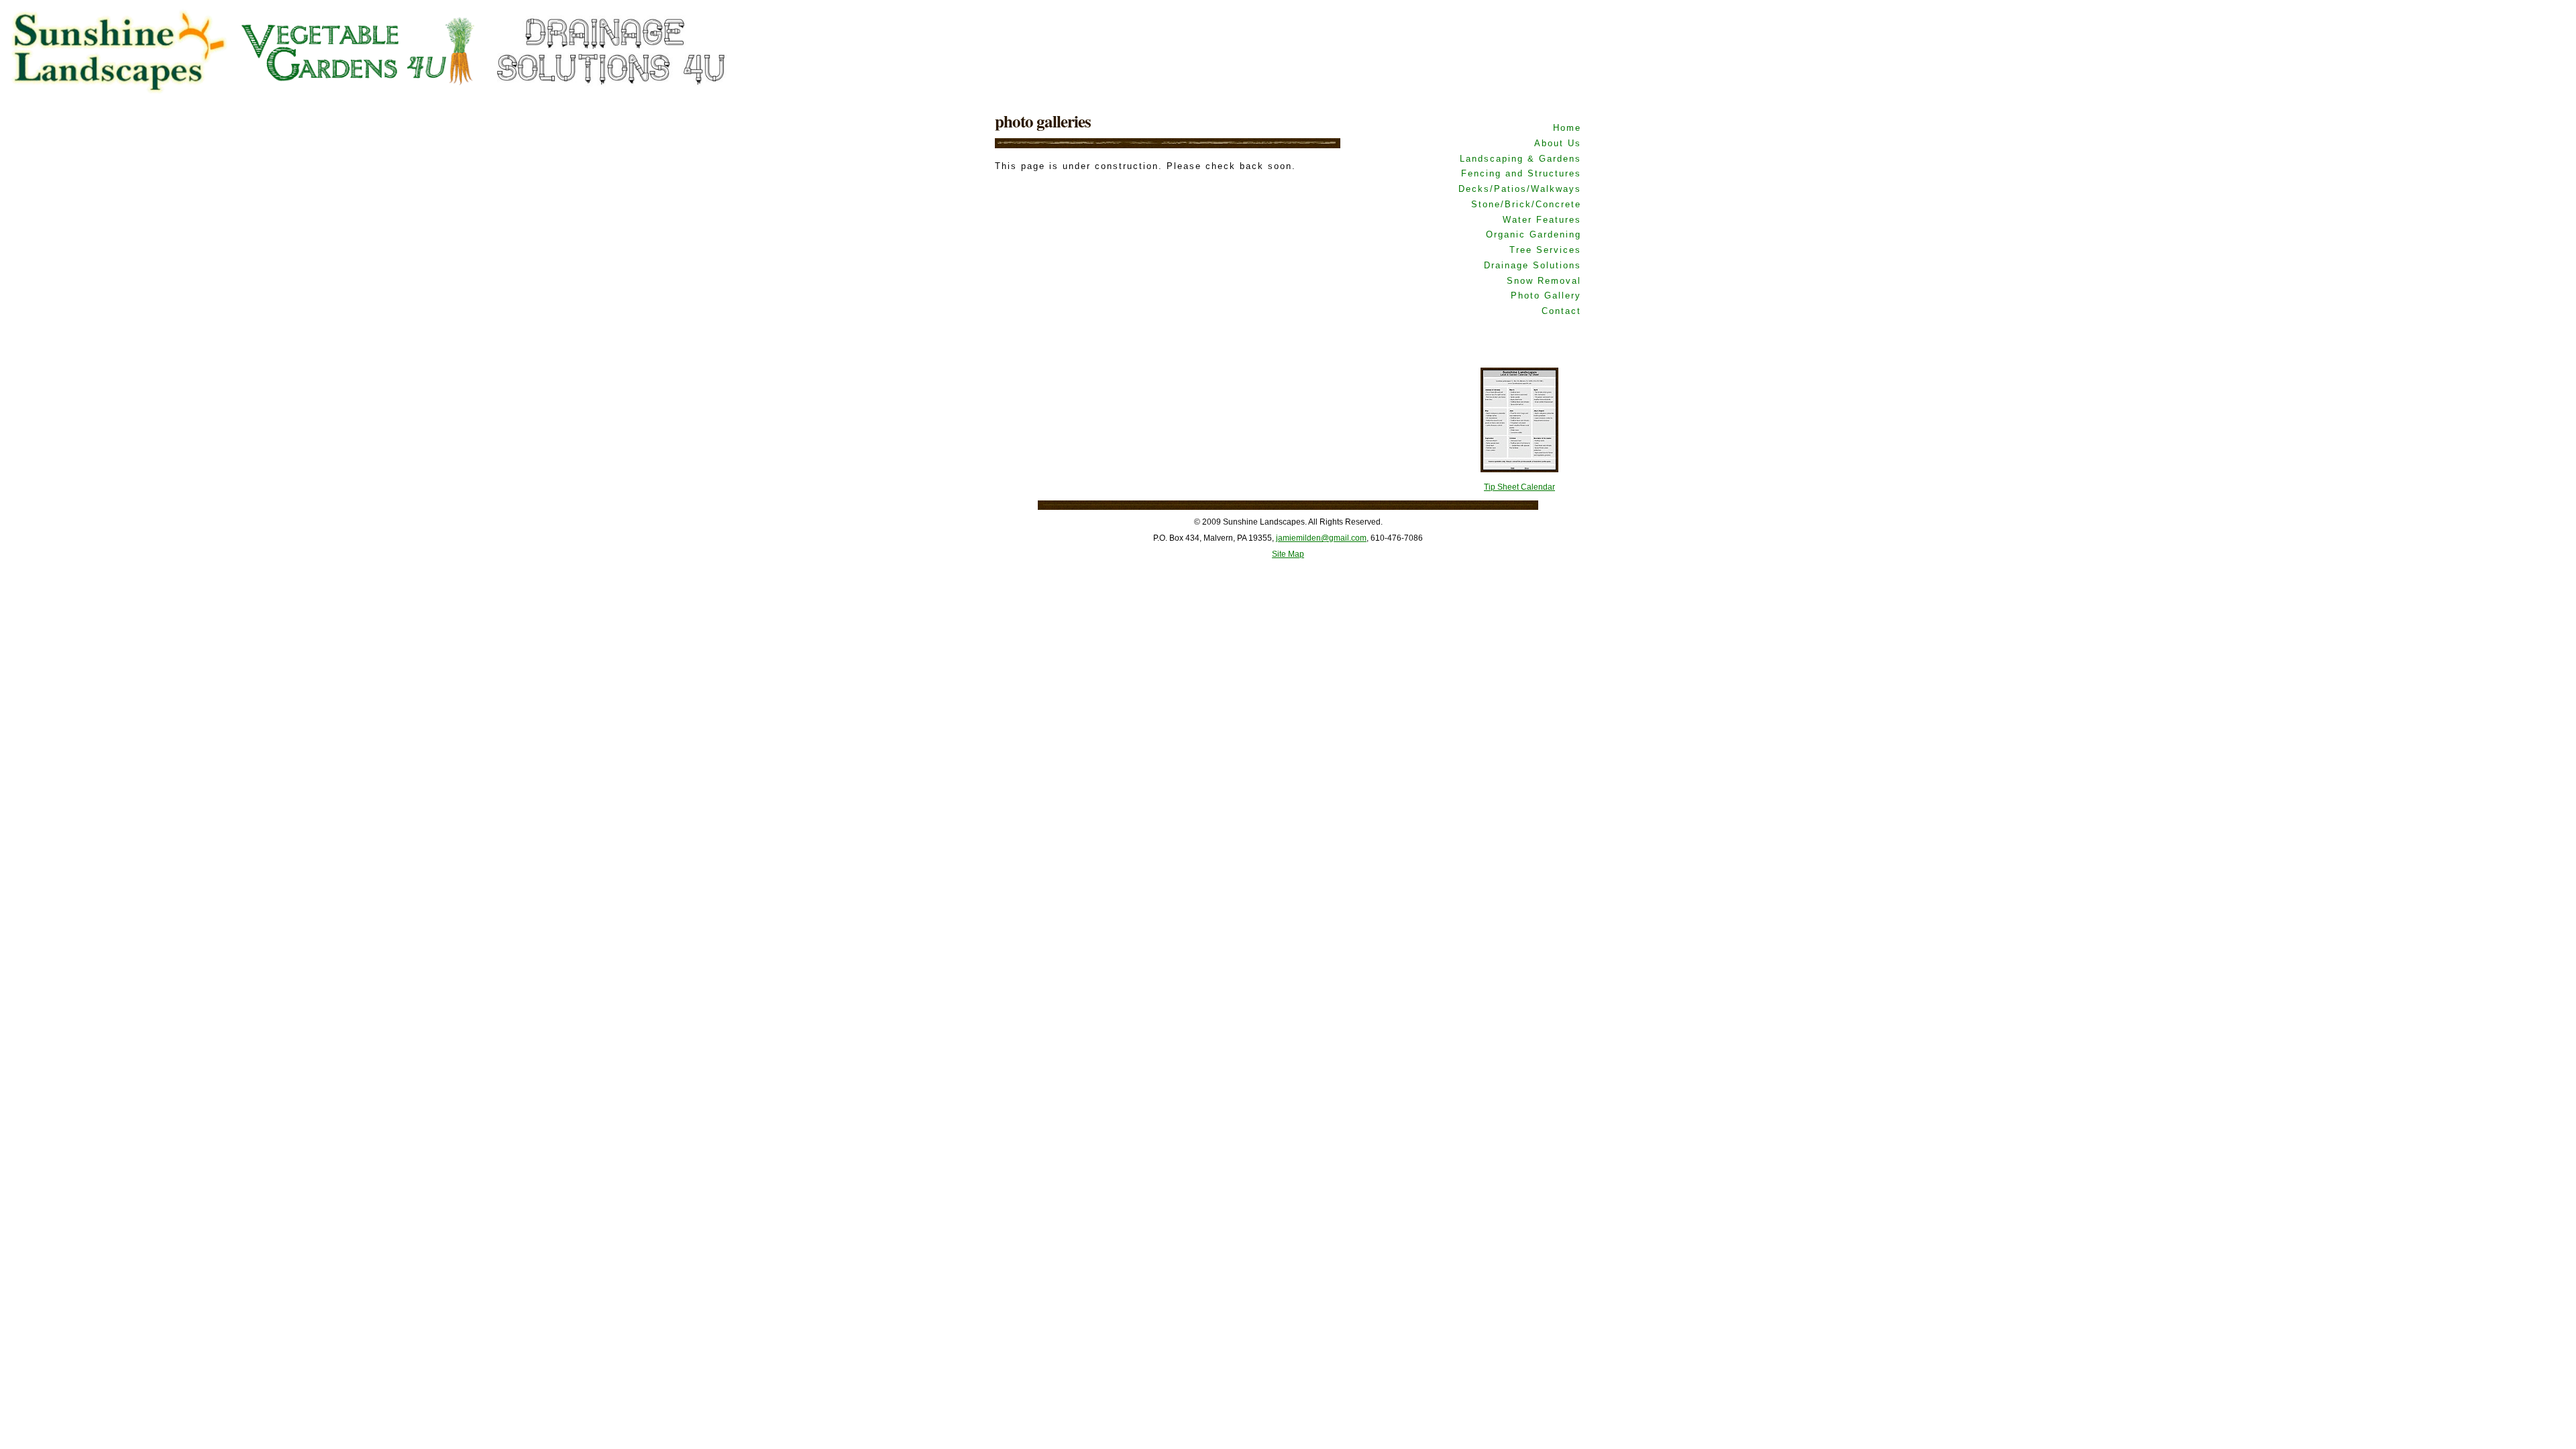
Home (1567, 128)
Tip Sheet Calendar (1519, 487)
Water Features (1542, 220)
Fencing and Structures (1521, 173)
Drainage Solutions (1533, 265)
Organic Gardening (1534, 234)
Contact (1561, 311)
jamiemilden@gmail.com (1321, 538)
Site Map (1288, 554)
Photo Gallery (1546, 296)
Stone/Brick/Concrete (1526, 204)
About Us (1558, 143)
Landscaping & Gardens (1520, 159)
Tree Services (1545, 250)
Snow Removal (1544, 281)
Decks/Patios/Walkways (1520, 189)
